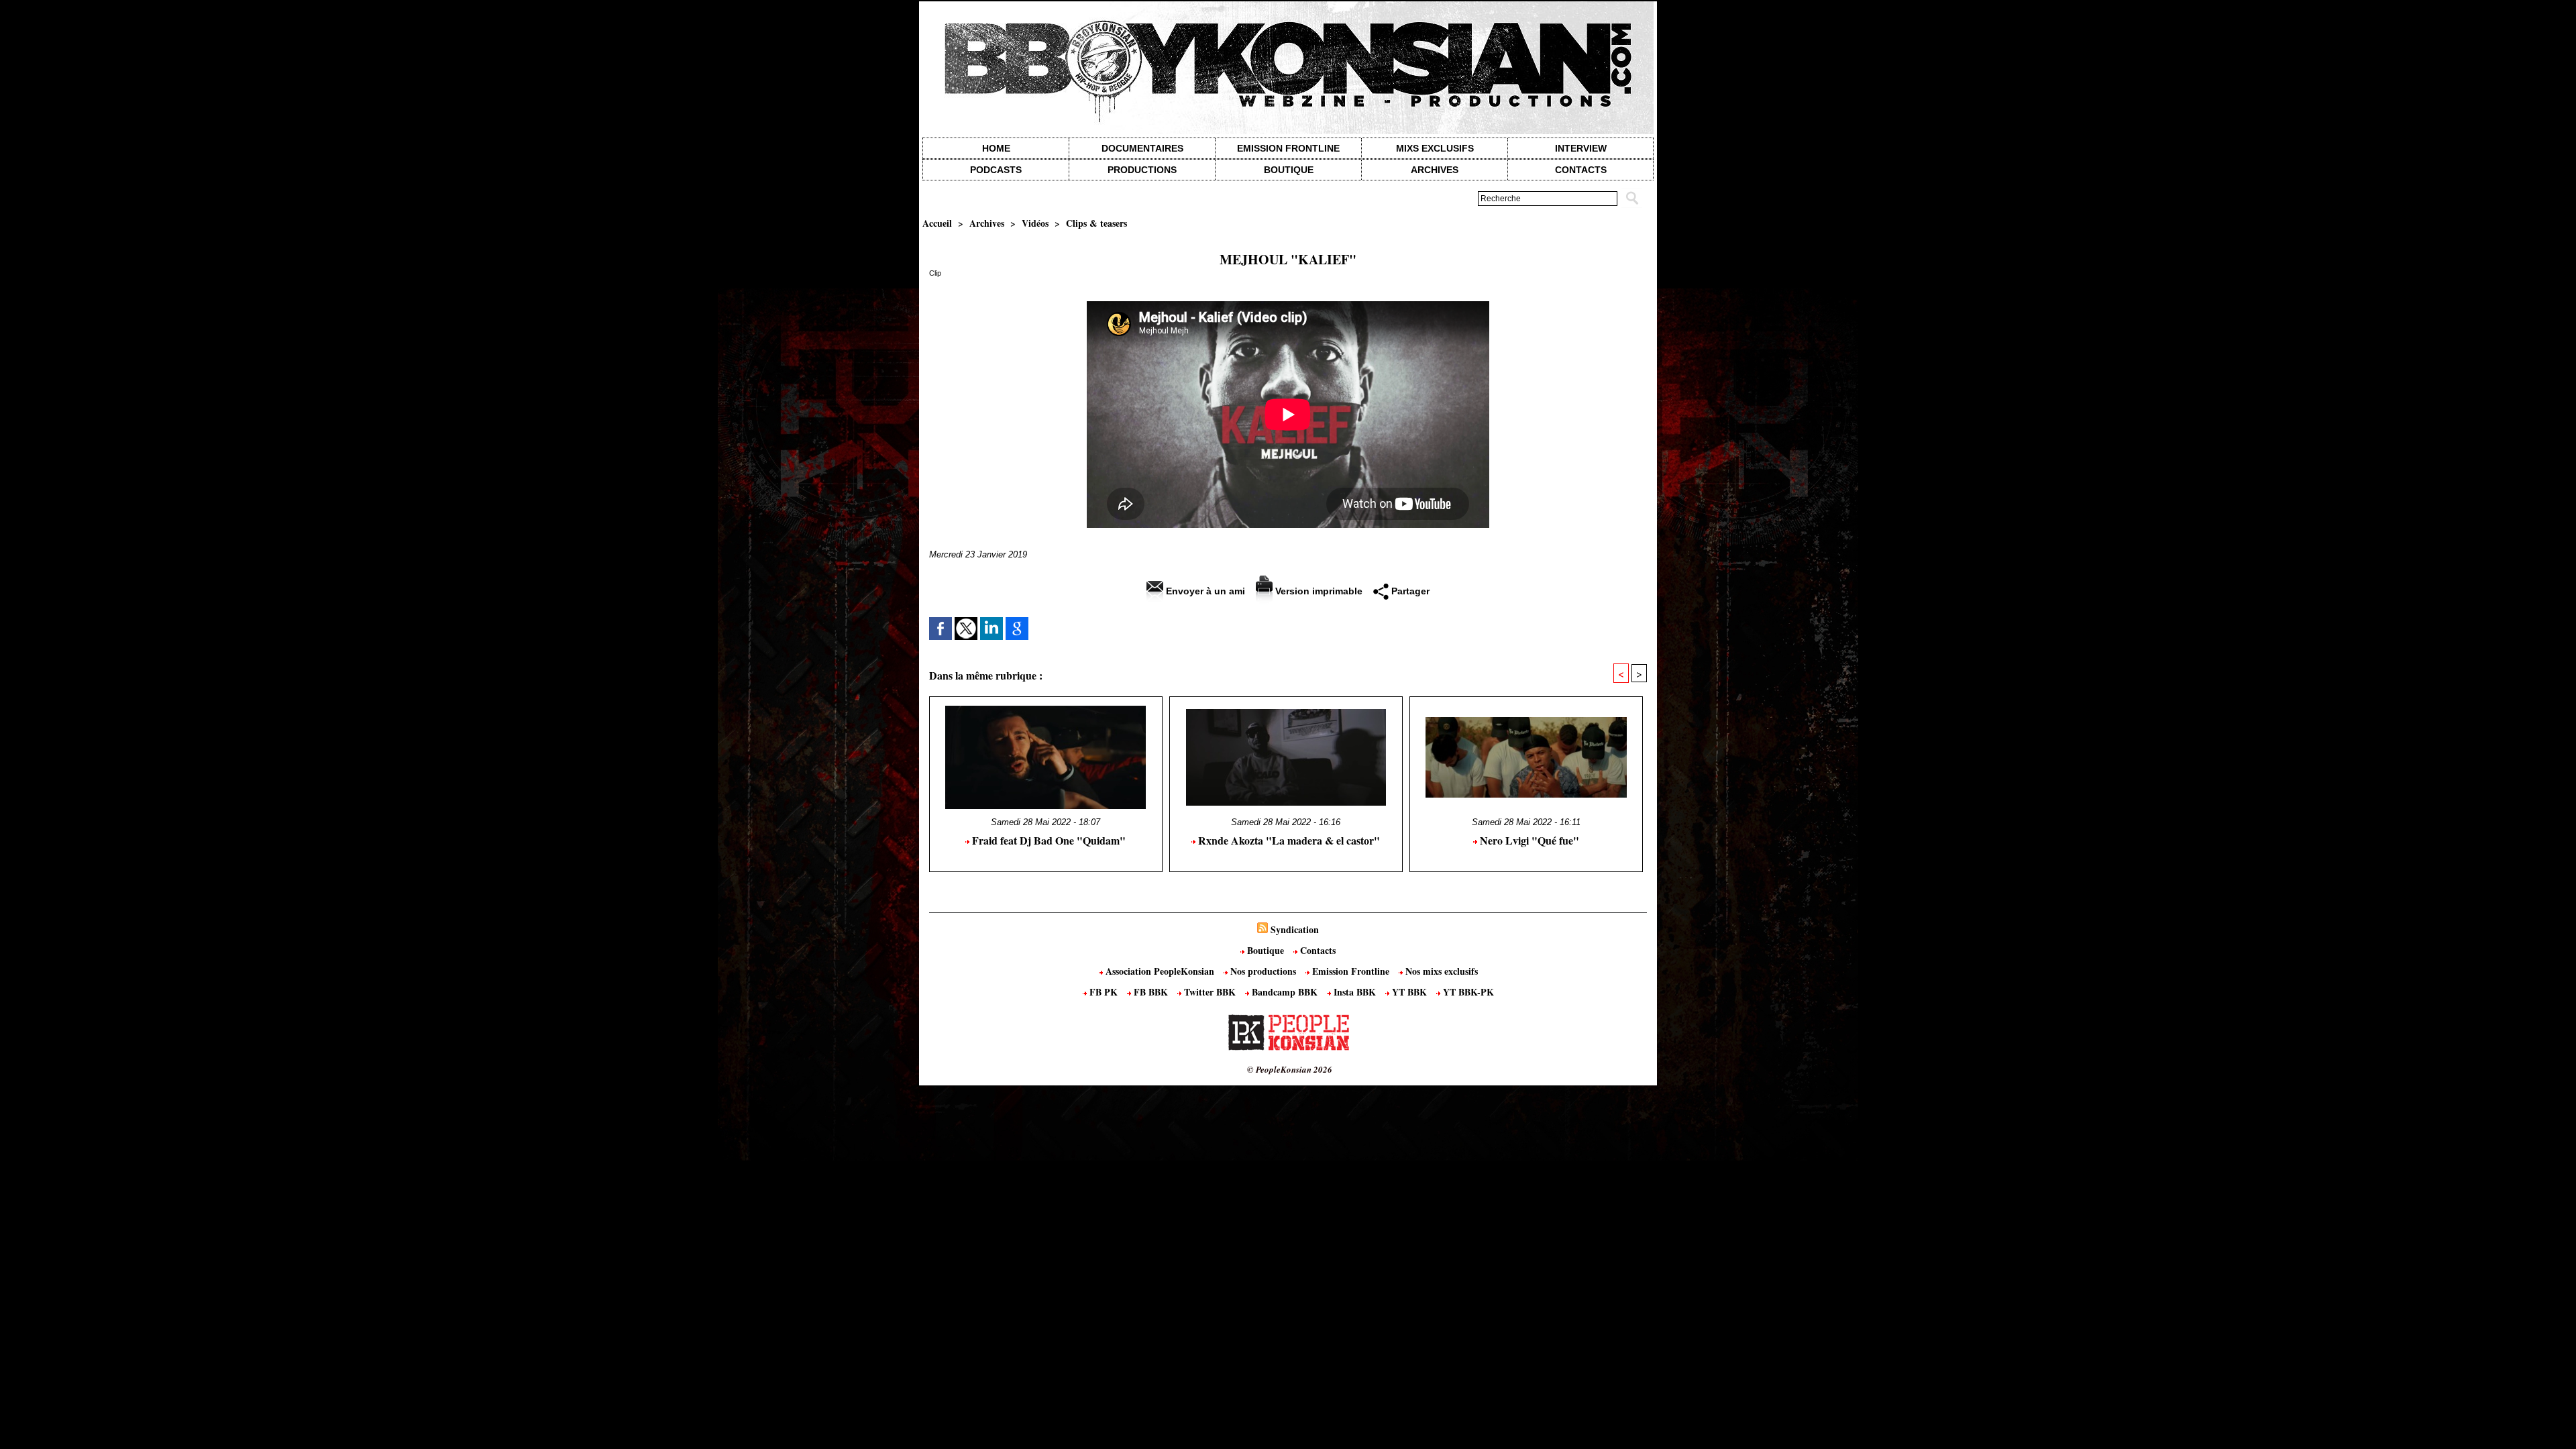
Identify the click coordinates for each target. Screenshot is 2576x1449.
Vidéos (1035, 223)
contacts (1581, 170)
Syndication (1295, 929)
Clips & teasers (1096, 223)
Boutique (1289, 170)
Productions (1142, 170)
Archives (1435, 170)
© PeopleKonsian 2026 (1290, 1069)
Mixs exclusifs (1435, 148)
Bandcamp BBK (1285, 992)
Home (996, 148)
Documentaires (1142, 148)
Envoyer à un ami (1204, 591)
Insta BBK (1355, 992)
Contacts (1317, 950)
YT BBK (1409, 992)
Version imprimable (1318, 591)
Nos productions (1263, 971)
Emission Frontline (1288, 148)
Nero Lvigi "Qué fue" (1528, 840)
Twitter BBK (1210, 992)
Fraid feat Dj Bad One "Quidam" (1048, 840)
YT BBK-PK (1467, 992)
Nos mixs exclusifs (1440, 971)
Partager (1409, 591)
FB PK (1104, 992)
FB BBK (1151, 992)
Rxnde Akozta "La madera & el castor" (1288, 840)
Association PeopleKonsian (1160, 971)
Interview (1581, 148)
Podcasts (996, 170)
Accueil (937, 223)
